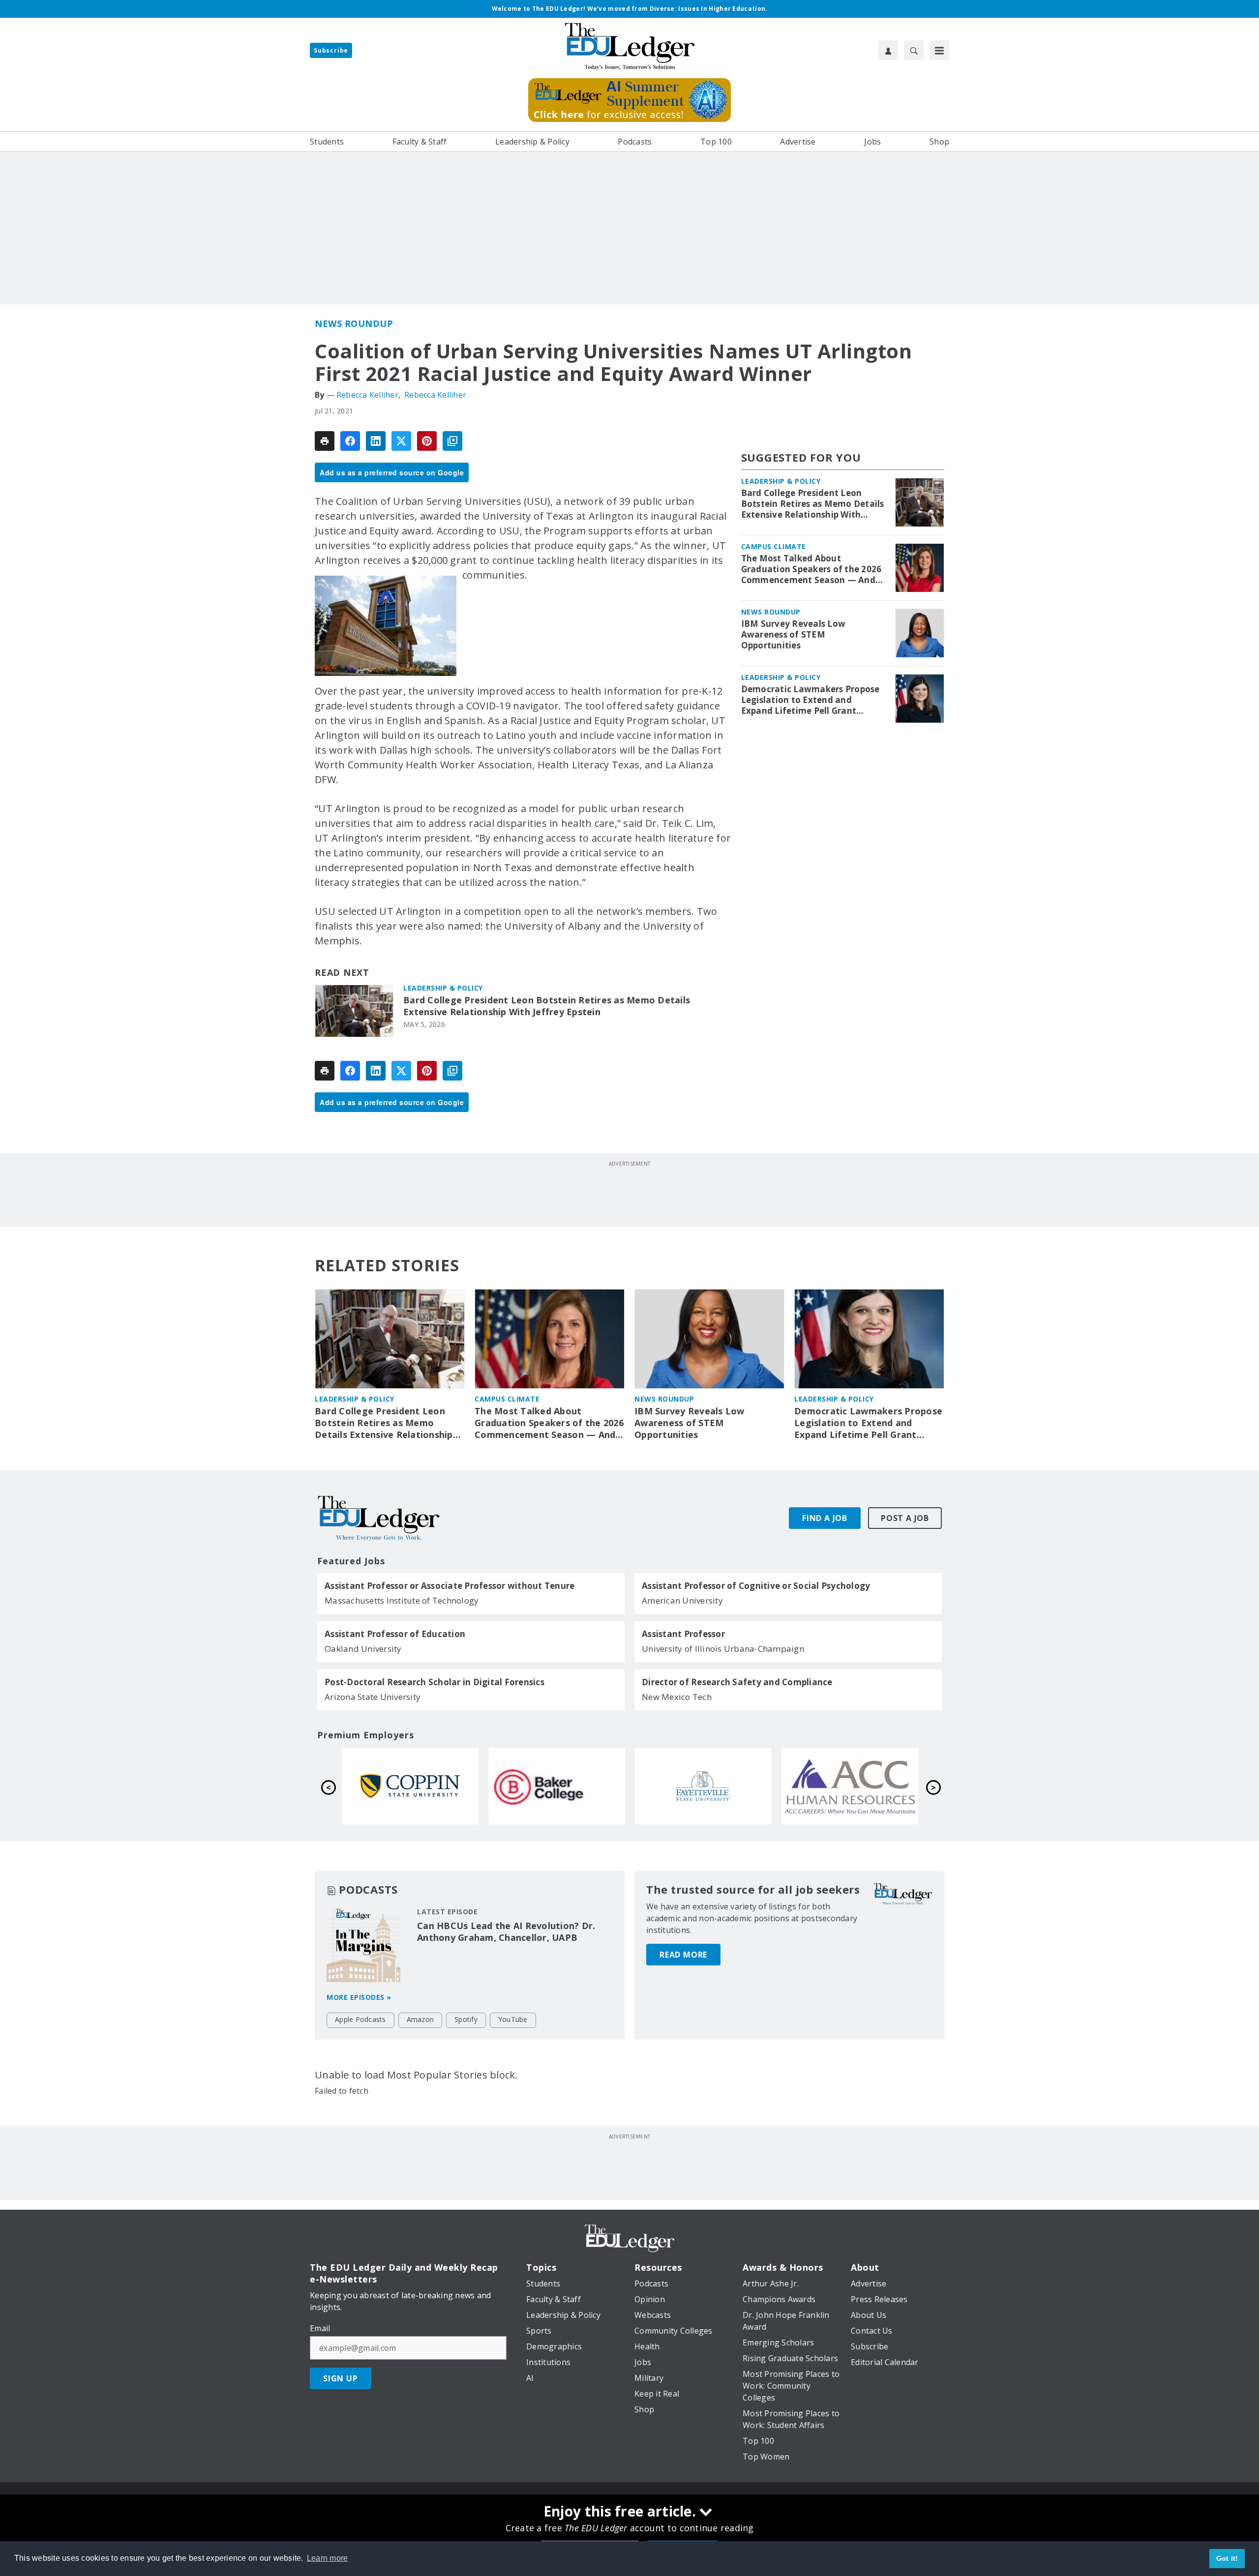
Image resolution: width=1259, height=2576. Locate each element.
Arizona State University (373, 1697)
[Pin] (427, 441)
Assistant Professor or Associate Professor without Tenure (450, 1586)
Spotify (466, 2019)
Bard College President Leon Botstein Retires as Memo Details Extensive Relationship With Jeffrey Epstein (547, 1006)
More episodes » (359, 1997)
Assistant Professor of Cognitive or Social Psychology (756, 1586)
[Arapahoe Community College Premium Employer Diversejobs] (557, 1786)
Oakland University (363, 1649)
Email (320, 2328)
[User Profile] (888, 50)
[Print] (325, 441)
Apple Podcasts (360, 2019)
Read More (683, 1955)
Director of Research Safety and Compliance (737, 1682)
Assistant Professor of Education (395, 1634)
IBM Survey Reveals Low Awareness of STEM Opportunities (794, 635)
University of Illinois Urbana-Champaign (723, 1649)
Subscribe (331, 50)
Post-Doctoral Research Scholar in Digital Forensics (435, 1682)
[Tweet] (401, 441)
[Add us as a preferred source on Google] (452, 441)
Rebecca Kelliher (367, 395)
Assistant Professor (683, 1634)
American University (682, 1600)
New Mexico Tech (677, 1697)
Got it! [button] (1227, 2558)
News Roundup (354, 323)
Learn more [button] (328, 2558)
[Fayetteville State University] (410, 1786)
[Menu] (939, 50)
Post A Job (905, 1518)
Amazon (420, 2019)
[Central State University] (850, 1786)
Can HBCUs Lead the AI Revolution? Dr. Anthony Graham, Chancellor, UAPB (506, 1932)
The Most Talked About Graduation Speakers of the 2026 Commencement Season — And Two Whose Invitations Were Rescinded (811, 569)
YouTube (513, 2019)
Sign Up (341, 2378)
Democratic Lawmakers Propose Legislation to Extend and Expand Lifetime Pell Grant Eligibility (810, 700)
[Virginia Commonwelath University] (703, 1786)
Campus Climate (774, 546)
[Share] (350, 441)
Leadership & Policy (443, 988)
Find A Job (825, 1518)
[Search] (914, 50)
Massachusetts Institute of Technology (402, 1600)
